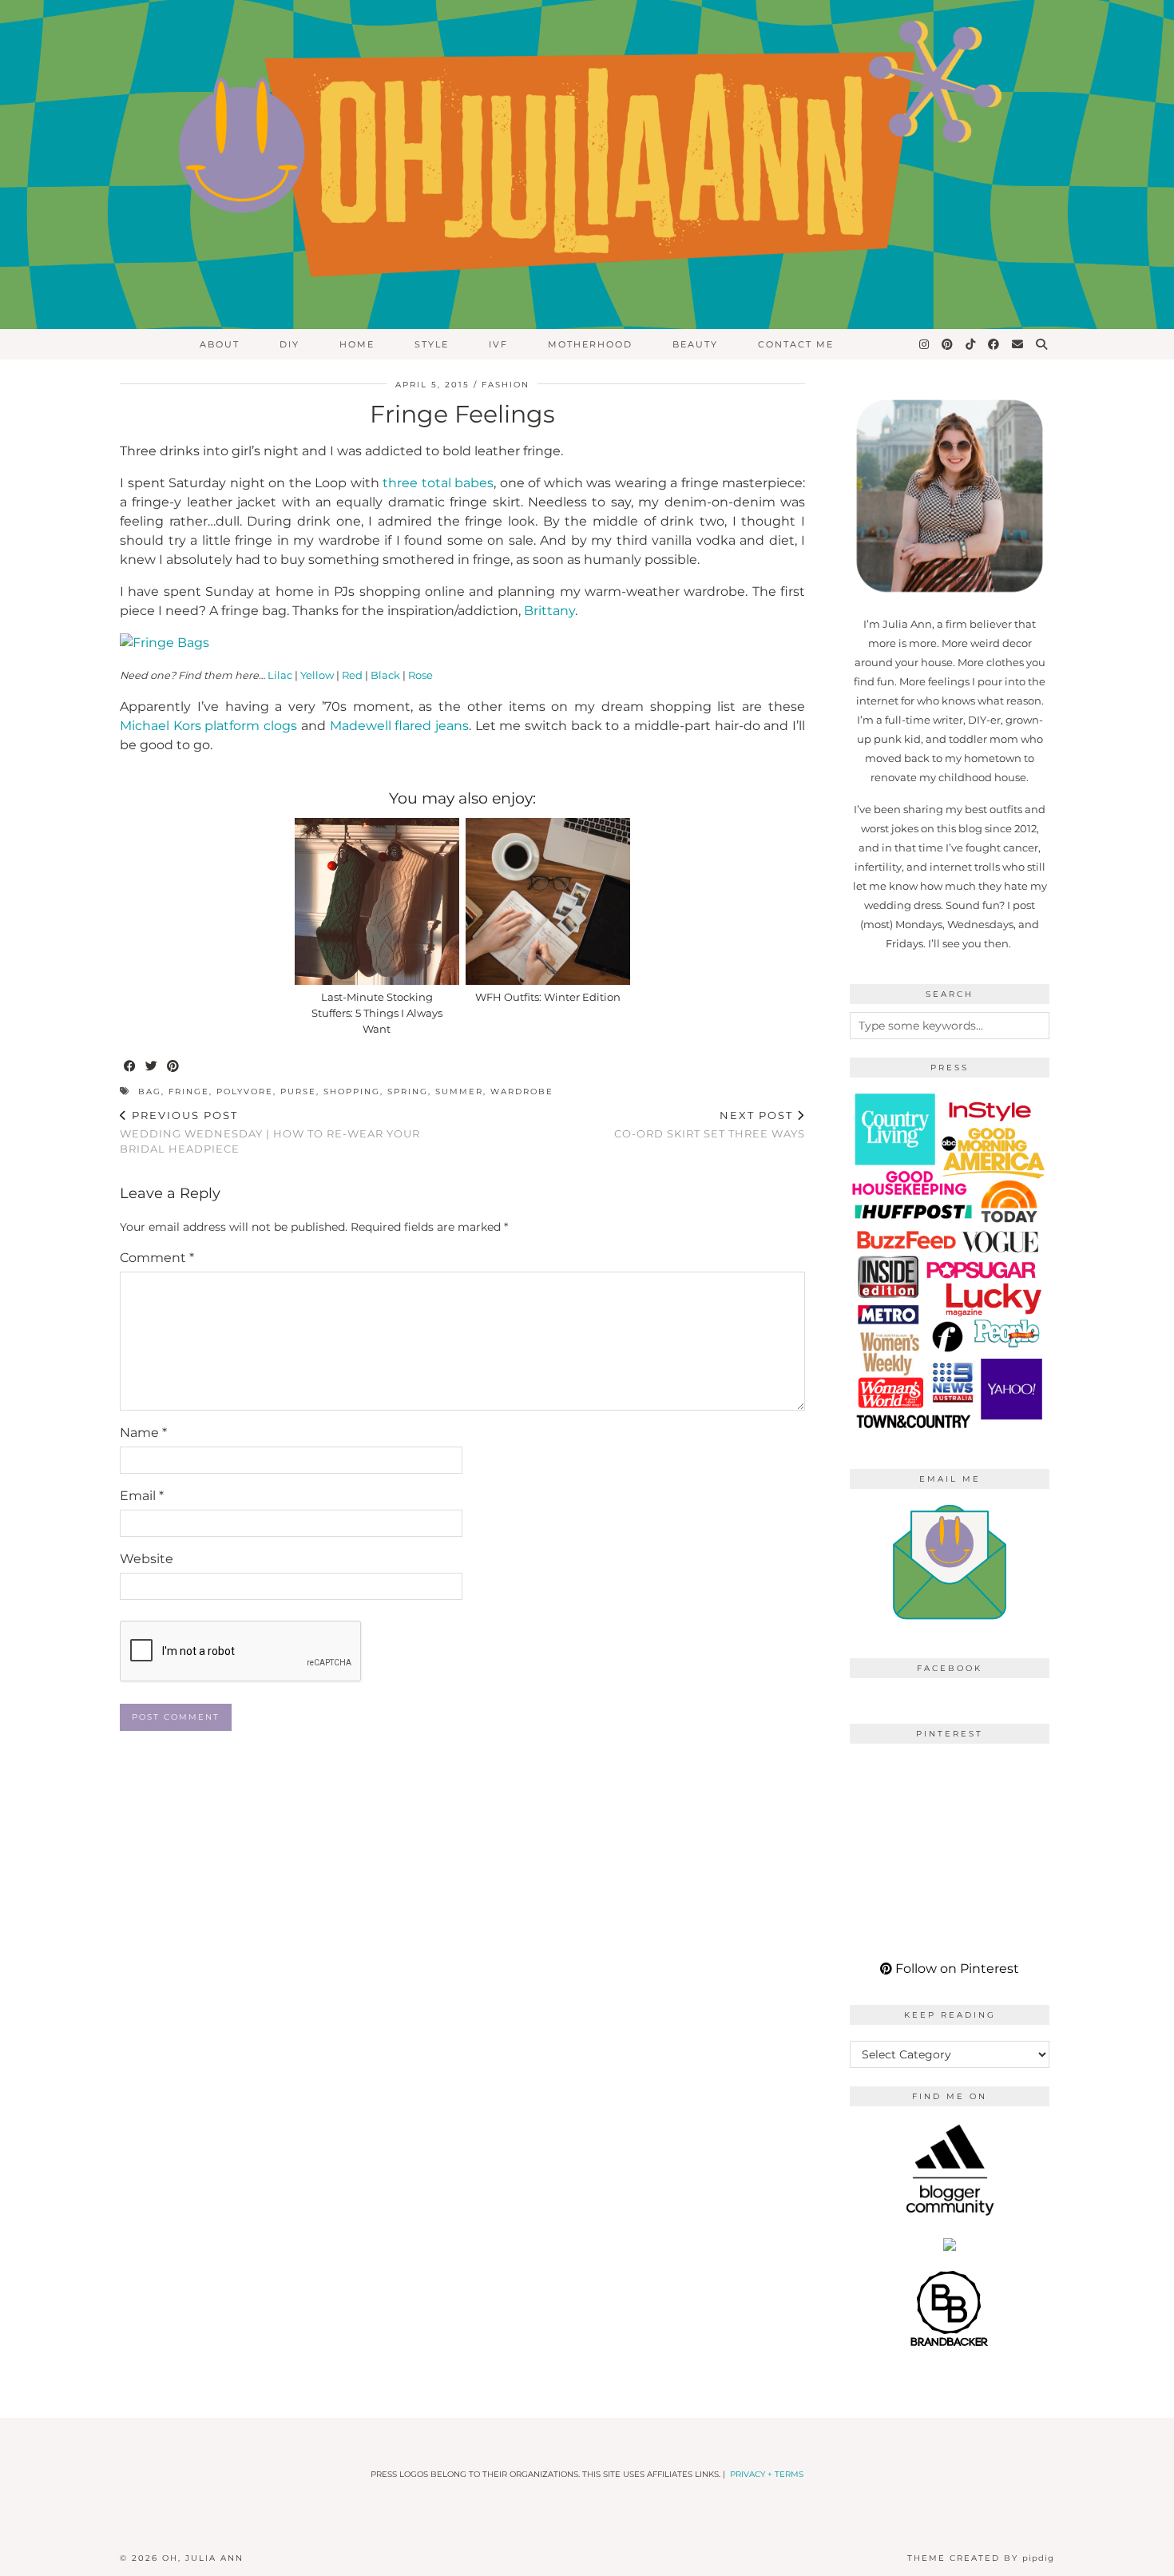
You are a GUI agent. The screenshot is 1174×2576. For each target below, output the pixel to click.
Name (143, 1433)
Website (147, 1559)
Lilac (280, 675)
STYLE (432, 344)
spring (408, 1092)
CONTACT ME (796, 344)
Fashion (506, 385)
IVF (498, 344)
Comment (157, 1258)
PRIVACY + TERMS (767, 2474)
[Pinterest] (948, 344)
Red (352, 675)
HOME (357, 344)
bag (150, 1092)
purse (298, 1092)
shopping (352, 1092)
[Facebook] (994, 344)
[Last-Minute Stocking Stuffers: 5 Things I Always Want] (377, 901)
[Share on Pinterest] (174, 1067)
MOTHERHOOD (590, 344)
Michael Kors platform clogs (208, 726)
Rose (420, 675)
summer (459, 1092)
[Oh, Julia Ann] (587, 165)
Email (142, 1496)
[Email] (1018, 344)
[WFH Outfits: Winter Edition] (548, 901)
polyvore (245, 1092)
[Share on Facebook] (131, 1067)
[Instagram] (925, 344)
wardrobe (522, 1092)
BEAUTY (695, 344)
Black (385, 675)
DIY (290, 344)
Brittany (549, 611)
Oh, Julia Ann (203, 2558)
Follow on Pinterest (956, 1969)
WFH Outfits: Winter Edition (548, 997)
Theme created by (981, 2558)
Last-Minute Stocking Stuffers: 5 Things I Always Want (377, 1013)
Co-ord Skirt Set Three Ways (710, 1124)
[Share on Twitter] (152, 1067)
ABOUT (220, 344)
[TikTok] (971, 344)
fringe (189, 1092)
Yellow (317, 675)
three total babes (438, 483)
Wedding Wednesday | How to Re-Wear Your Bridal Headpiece (270, 1132)
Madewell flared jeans (399, 726)
